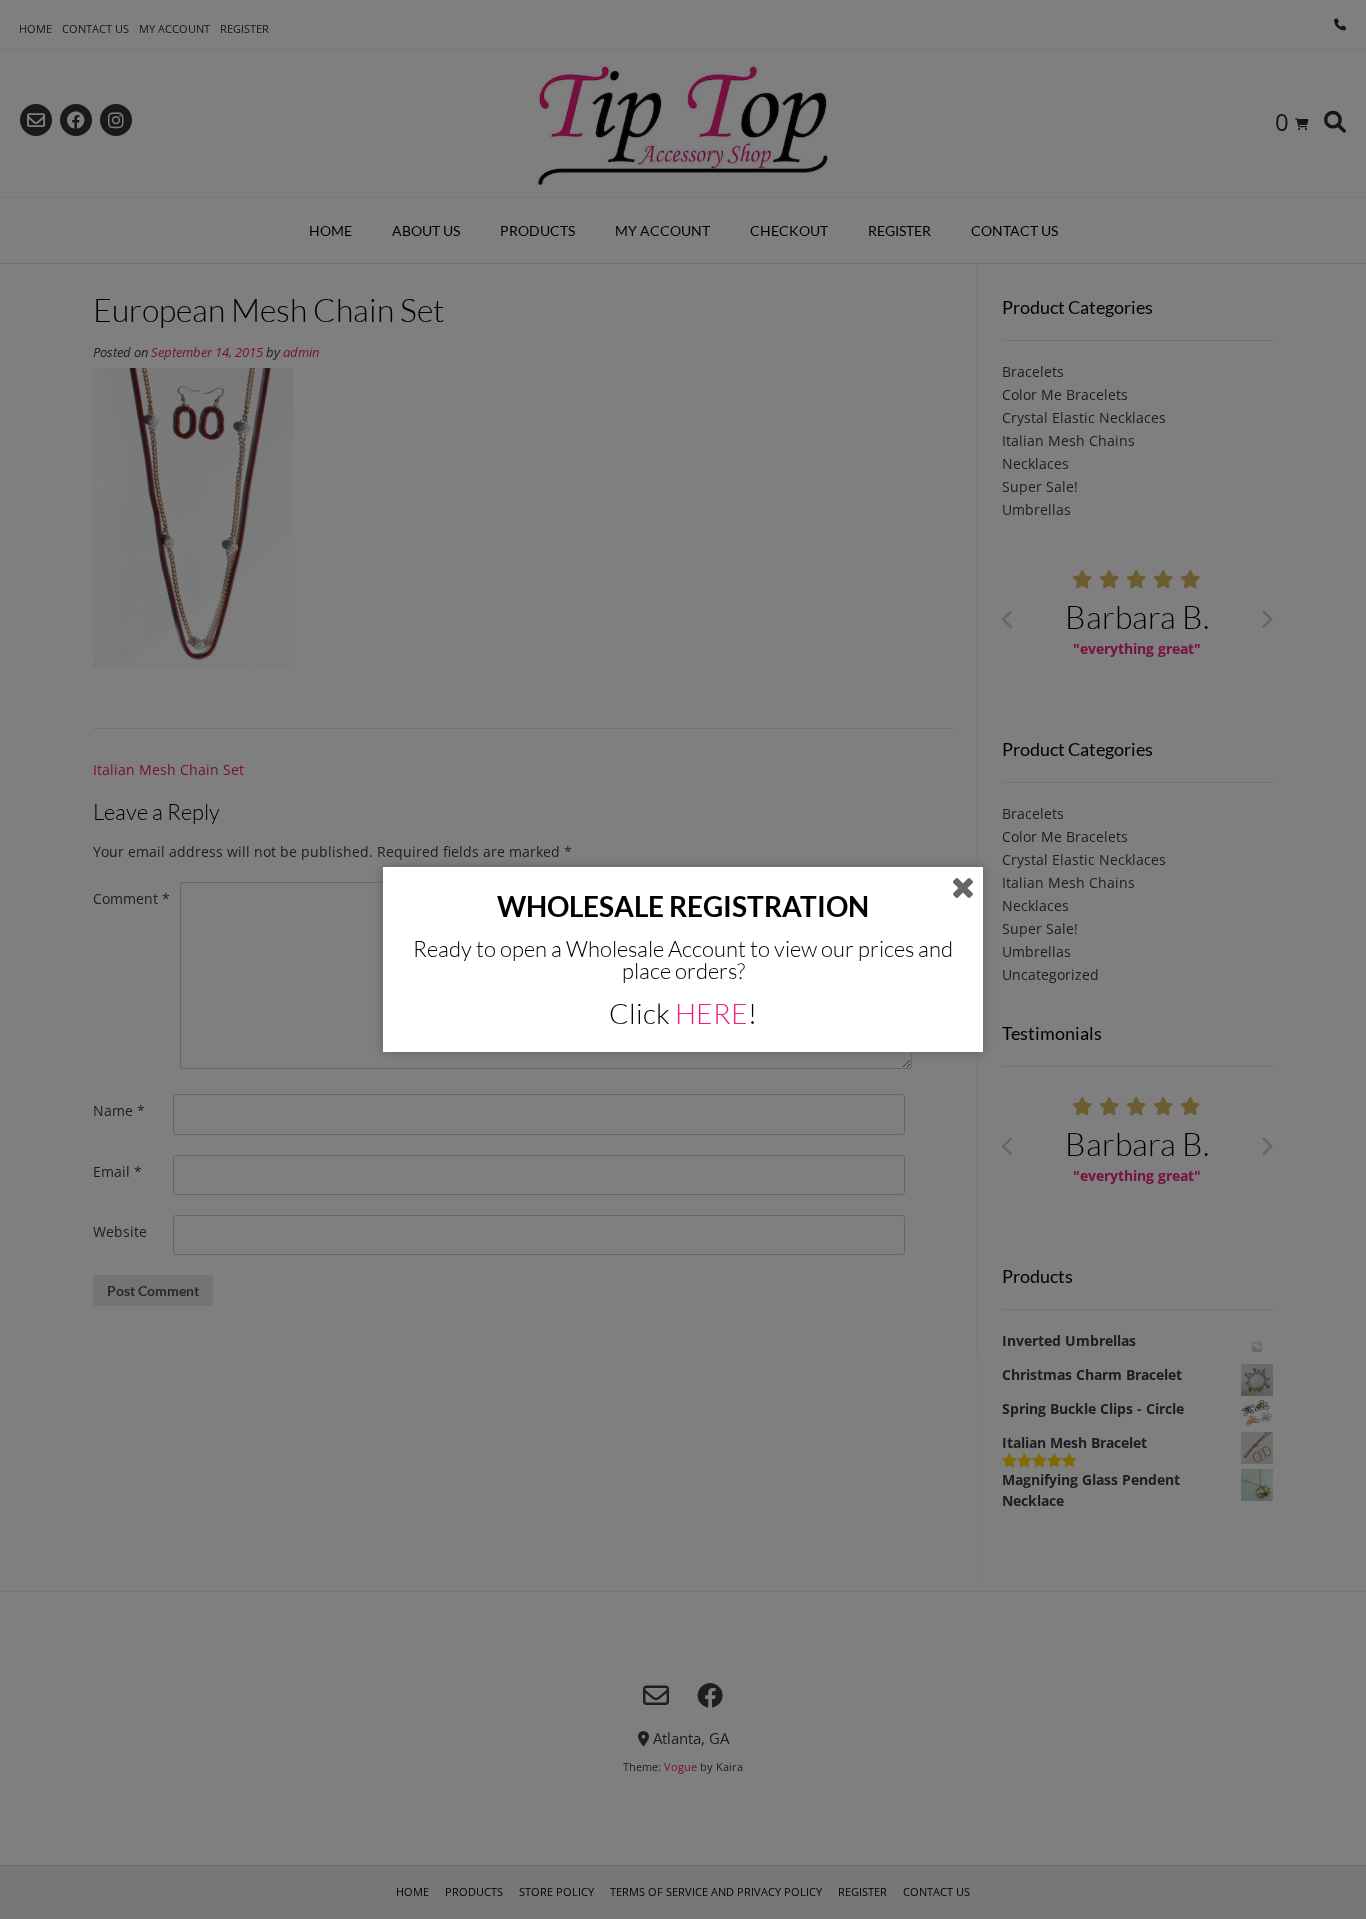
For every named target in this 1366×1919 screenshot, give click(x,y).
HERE (711, 1013)
